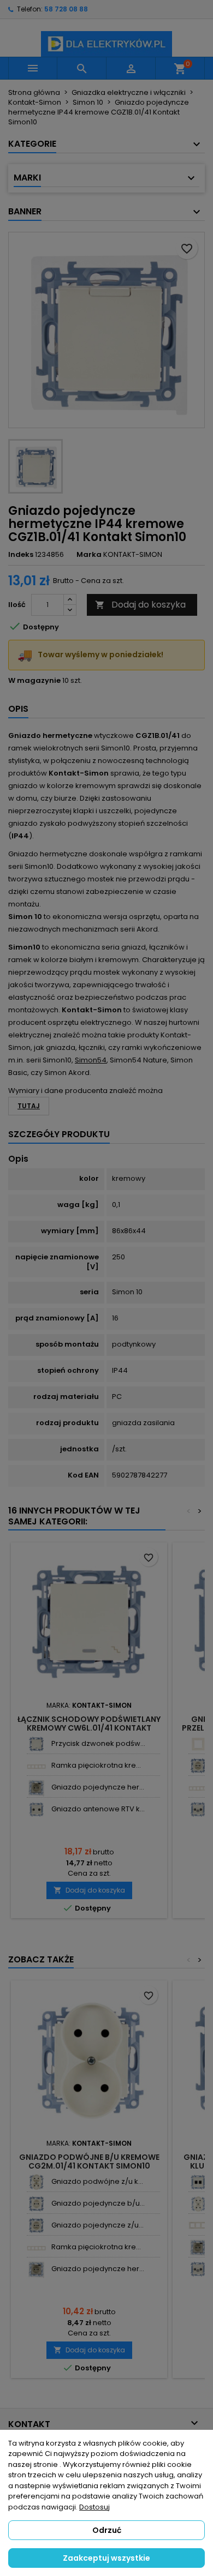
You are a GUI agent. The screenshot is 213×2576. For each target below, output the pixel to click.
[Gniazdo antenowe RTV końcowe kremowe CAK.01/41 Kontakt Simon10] (36, 1809)
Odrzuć (107, 2530)
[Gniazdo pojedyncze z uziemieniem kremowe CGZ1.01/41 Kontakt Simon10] (198, 1766)
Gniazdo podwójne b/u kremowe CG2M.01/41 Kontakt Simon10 (89, 2161)
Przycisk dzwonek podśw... (98, 1743)
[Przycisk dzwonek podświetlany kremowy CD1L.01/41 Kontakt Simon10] (36, 1744)
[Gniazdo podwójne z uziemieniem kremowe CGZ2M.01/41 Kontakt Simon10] (36, 2182)
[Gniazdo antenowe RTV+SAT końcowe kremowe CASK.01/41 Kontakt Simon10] (198, 1809)
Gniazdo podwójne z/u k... (97, 2181)
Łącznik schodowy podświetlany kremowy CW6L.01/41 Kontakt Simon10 (89, 1728)
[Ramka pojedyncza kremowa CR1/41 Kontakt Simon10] (198, 1744)
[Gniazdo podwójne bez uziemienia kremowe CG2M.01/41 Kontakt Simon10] (198, 2204)
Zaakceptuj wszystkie (106, 2558)
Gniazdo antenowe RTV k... (98, 1809)
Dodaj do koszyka (140, 605)
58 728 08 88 (66, 9)
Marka (89, 555)
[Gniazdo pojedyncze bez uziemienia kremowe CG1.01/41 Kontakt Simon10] (36, 2204)
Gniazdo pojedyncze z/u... (97, 2225)
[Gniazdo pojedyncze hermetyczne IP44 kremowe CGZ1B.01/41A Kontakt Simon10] (36, 1788)
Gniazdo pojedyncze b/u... (98, 2203)
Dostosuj (94, 2507)
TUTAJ (29, 1106)
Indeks (21, 555)
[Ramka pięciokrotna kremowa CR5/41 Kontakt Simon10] (36, 1766)
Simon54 (91, 1060)
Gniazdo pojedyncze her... (98, 1787)
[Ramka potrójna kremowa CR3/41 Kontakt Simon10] (198, 2226)
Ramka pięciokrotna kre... (96, 1765)
